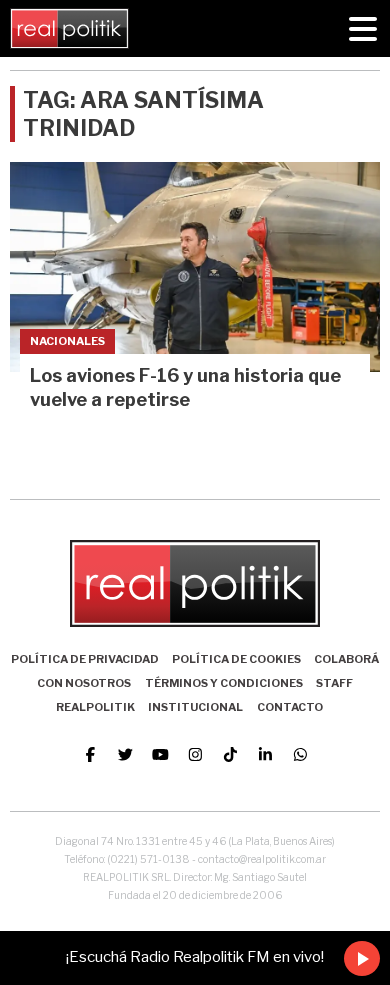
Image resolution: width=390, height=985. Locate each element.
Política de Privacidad (85, 659)
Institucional (195, 707)
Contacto (290, 707)
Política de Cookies (236, 659)
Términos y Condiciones (224, 683)
